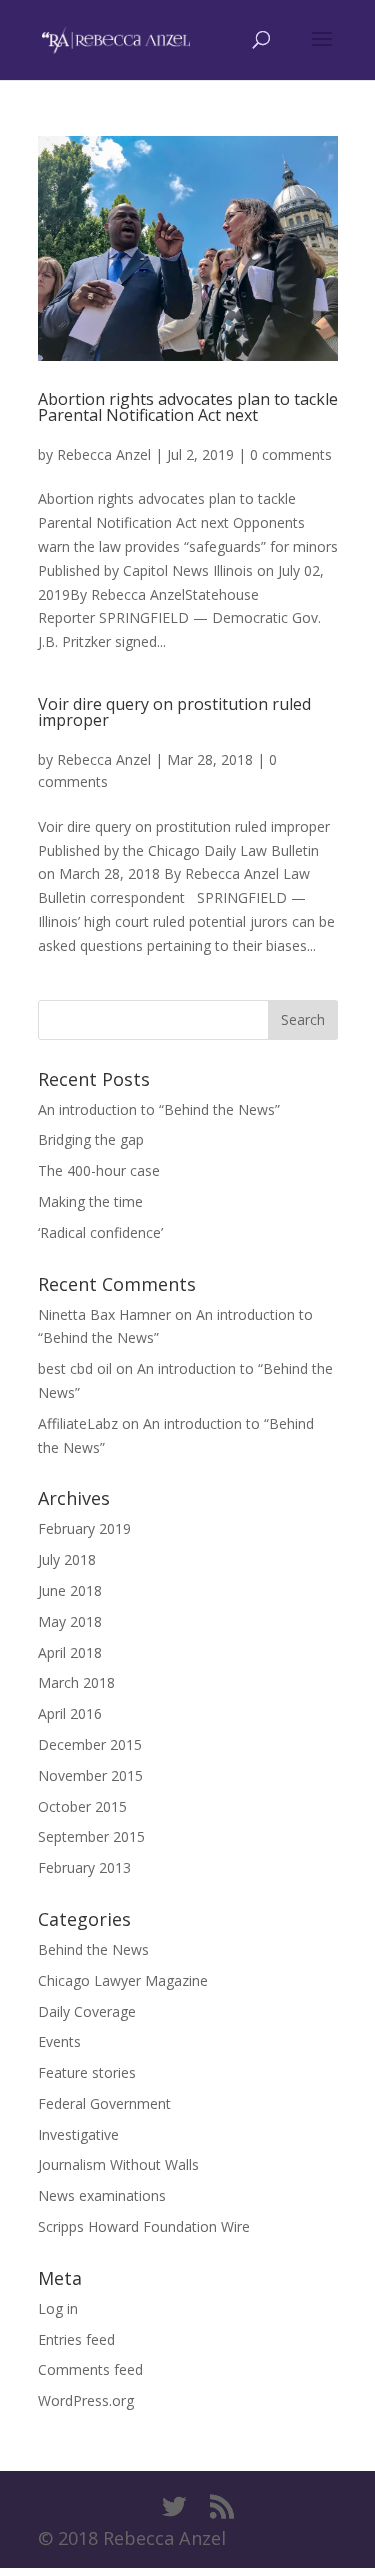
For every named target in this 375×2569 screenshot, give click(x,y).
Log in (58, 2308)
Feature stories (87, 2072)
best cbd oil (75, 1368)
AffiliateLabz (78, 1423)
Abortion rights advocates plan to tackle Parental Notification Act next (188, 407)
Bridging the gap (91, 1139)
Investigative (78, 2134)
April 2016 (70, 1713)
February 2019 (84, 1528)
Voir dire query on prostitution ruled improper (174, 712)
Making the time (90, 1201)
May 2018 (70, 1621)
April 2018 (70, 1652)
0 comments (291, 454)
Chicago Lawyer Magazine (123, 1980)
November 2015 (90, 1775)
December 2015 (90, 1744)
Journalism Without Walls (118, 2164)
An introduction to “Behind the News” (159, 1109)
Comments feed (90, 2369)
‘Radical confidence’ (100, 1232)
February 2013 (84, 1867)
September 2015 (91, 1836)
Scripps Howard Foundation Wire (144, 2226)
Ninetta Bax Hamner (104, 1314)
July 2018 (67, 1559)
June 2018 (70, 1590)
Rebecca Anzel (104, 454)
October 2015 (82, 1806)
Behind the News (93, 1949)
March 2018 (76, 1682)
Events (59, 2041)
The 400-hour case (99, 1170)
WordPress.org (86, 2400)
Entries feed (76, 2339)
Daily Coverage (87, 2011)
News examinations (102, 2195)
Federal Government (104, 2103)
